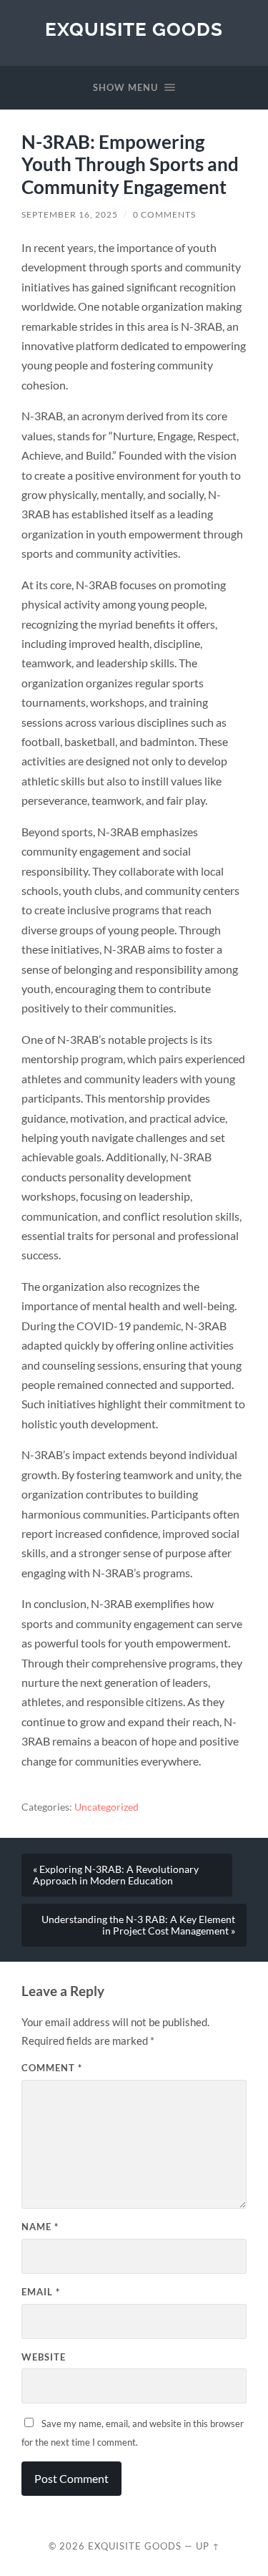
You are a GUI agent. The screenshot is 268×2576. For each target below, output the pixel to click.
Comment (52, 2068)
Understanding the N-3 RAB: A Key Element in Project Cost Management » (138, 1925)
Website (44, 2357)
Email (41, 2292)
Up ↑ (208, 2546)
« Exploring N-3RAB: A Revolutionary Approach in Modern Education (116, 1875)
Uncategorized (106, 1807)
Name (40, 2227)
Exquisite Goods (134, 29)
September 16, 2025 (70, 214)
